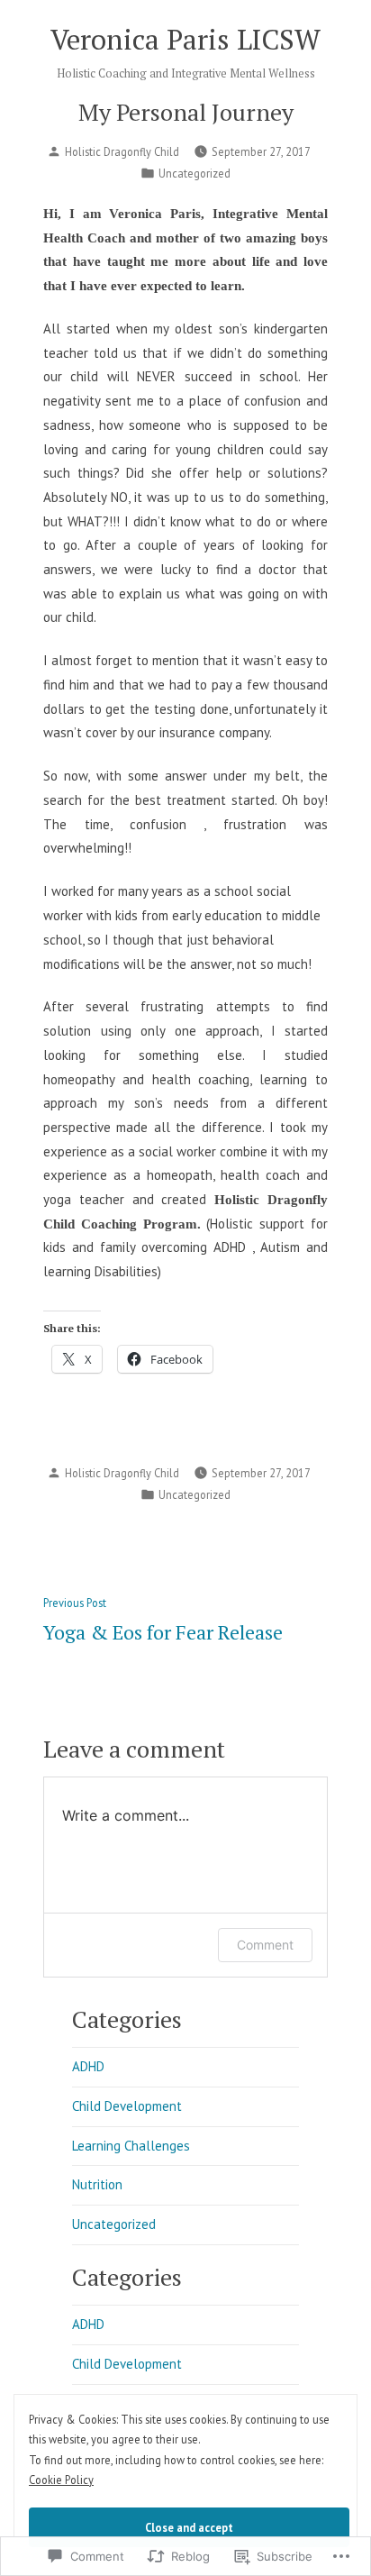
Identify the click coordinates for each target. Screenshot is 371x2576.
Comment (265, 1945)
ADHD (88, 2066)
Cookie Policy (61, 2480)
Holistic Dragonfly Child (122, 151)
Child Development (127, 2106)
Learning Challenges (131, 2146)
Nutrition (97, 2184)
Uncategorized (195, 173)
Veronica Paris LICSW (185, 39)
